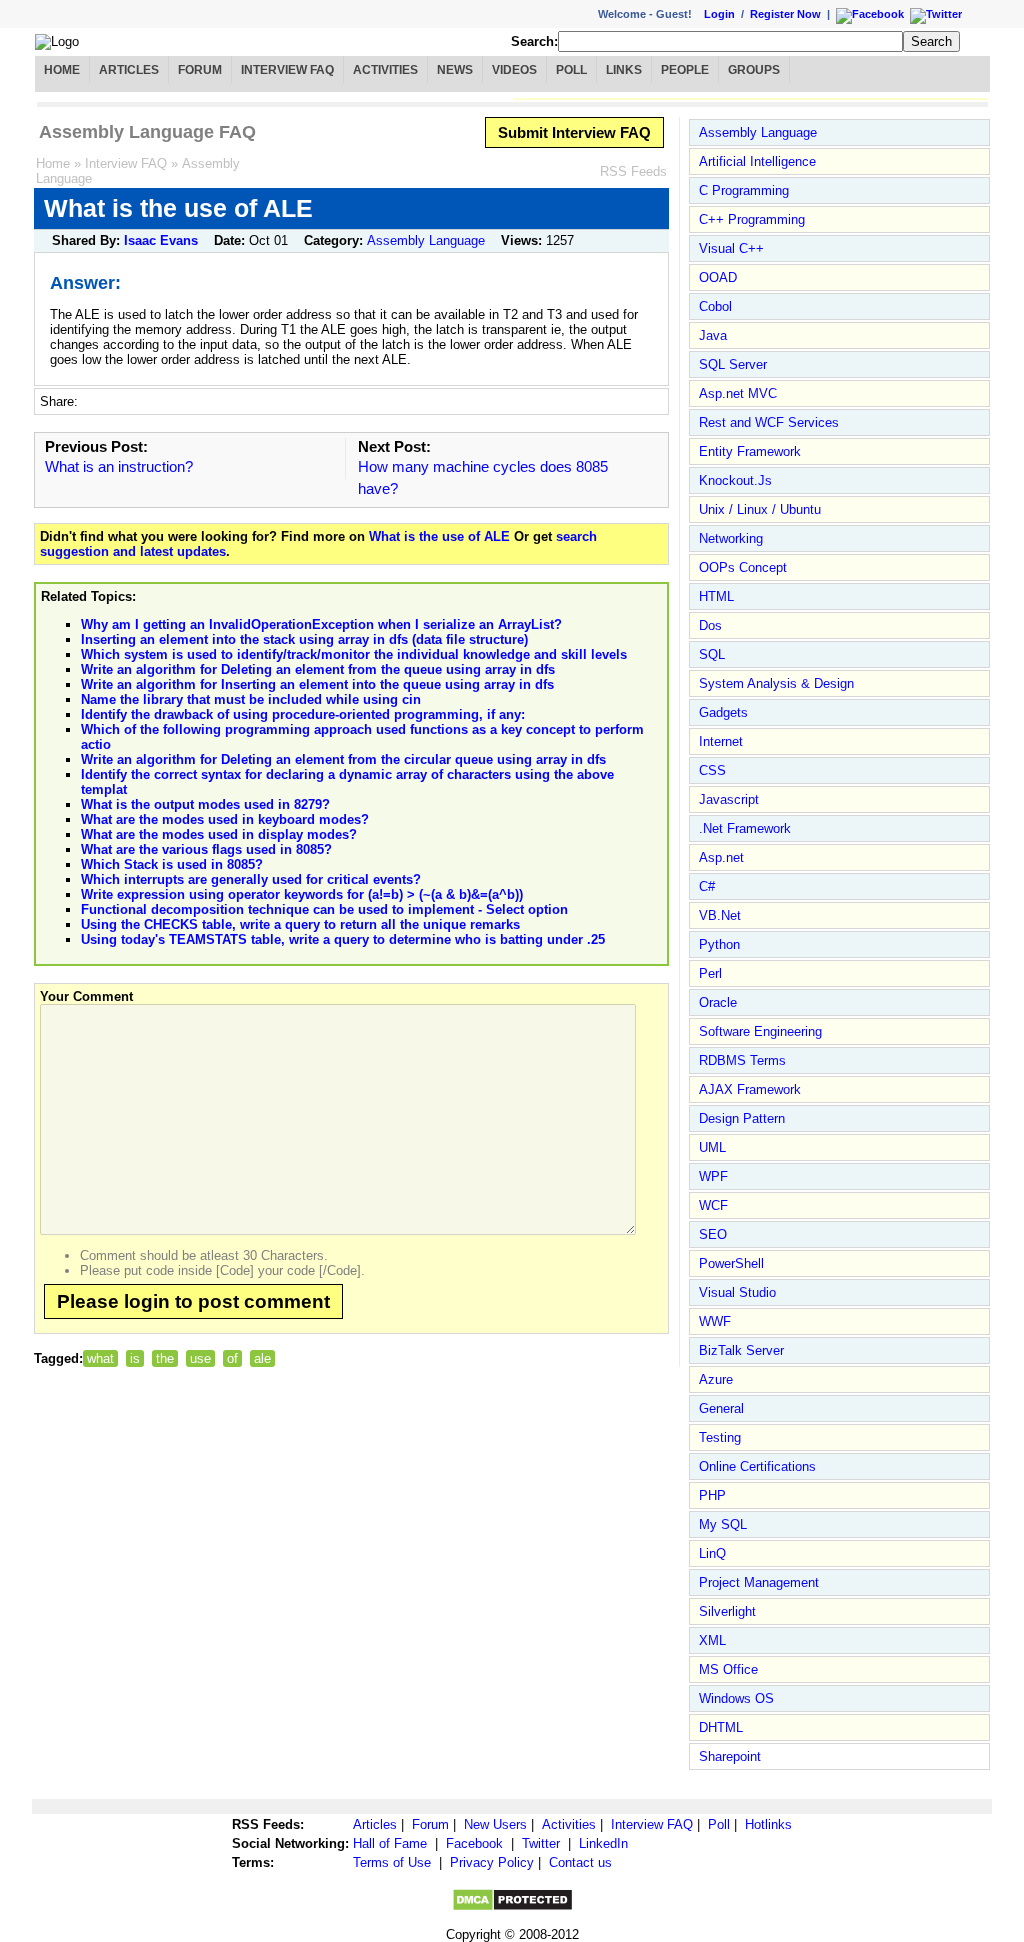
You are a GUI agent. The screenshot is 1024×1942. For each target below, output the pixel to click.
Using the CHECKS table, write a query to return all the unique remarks (300, 924)
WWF (715, 1321)
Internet (721, 741)
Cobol (715, 306)
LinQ (712, 1553)
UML (712, 1147)
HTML (716, 596)
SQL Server (733, 364)
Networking (731, 538)
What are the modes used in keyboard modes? (225, 819)
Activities (385, 70)
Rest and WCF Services (769, 422)
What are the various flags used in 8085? (206, 849)
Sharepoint (730, 1756)
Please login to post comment (193, 1301)
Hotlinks (768, 1824)
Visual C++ (731, 248)
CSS (712, 770)
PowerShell (731, 1263)
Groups (754, 70)
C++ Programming (752, 219)
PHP (712, 1495)
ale (262, 1358)
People (685, 70)
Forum (200, 70)
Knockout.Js (735, 480)
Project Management (759, 1582)
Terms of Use (392, 1862)
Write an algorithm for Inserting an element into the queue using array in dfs (317, 684)
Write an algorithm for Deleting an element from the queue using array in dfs (318, 669)
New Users (495, 1824)
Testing (720, 1437)
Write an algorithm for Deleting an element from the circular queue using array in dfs (343, 759)
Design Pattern (742, 1118)
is (135, 1358)
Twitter (541, 1843)
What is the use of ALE (439, 536)
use (200, 1358)
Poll (571, 70)
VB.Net (720, 915)
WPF (713, 1176)
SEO (713, 1234)
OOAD (718, 277)
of (232, 1358)
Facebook (474, 1843)
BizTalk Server (741, 1350)
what (100, 1358)
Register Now (785, 14)
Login (719, 14)
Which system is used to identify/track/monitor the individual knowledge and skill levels (354, 654)
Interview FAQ (287, 70)
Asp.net (721, 857)
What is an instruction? (119, 466)
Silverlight (727, 1611)
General (721, 1408)
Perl (710, 973)
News (455, 70)
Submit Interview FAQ (574, 132)
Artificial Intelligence (757, 161)
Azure (716, 1379)
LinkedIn (603, 1843)
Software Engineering (760, 1031)
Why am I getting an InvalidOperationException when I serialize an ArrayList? (321, 624)
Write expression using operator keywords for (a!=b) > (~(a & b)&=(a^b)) (302, 894)
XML (712, 1640)
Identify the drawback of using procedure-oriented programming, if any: (303, 714)
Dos (710, 625)
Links (624, 70)
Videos (514, 70)
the (165, 1358)
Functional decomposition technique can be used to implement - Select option (324, 909)
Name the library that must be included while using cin (251, 699)
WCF (713, 1205)
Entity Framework (750, 451)
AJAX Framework (750, 1089)
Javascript (729, 799)
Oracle (718, 1002)
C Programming (744, 190)
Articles (129, 70)
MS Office (728, 1669)
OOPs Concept (743, 567)
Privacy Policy (492, 1862)
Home (62, 70)
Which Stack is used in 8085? (172, 864)
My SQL (723, 1524)
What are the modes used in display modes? (219, 834)
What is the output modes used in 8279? (205, 804)
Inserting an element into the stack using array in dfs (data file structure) (304, 639)
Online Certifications (757, 1466)
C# (707, 886)
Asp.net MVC (738, 393)
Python (719, 944)
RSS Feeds (633, 171)
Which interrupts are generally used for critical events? (251, 879)
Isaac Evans (161, 240)
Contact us (580, 1862)
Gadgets (723, 712)
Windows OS (736, 1698)
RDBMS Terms (742, 1060)
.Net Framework (745, 828)
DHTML (721, 1727)
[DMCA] (512, 1907)
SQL (712, 654)
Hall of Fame (390, 1843)
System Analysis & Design (776, 683)
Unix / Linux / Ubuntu (760, 509)
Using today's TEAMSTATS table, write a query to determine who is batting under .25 (343, 939)
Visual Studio (737, 1292)
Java (713, 335)
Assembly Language (426, 240)
